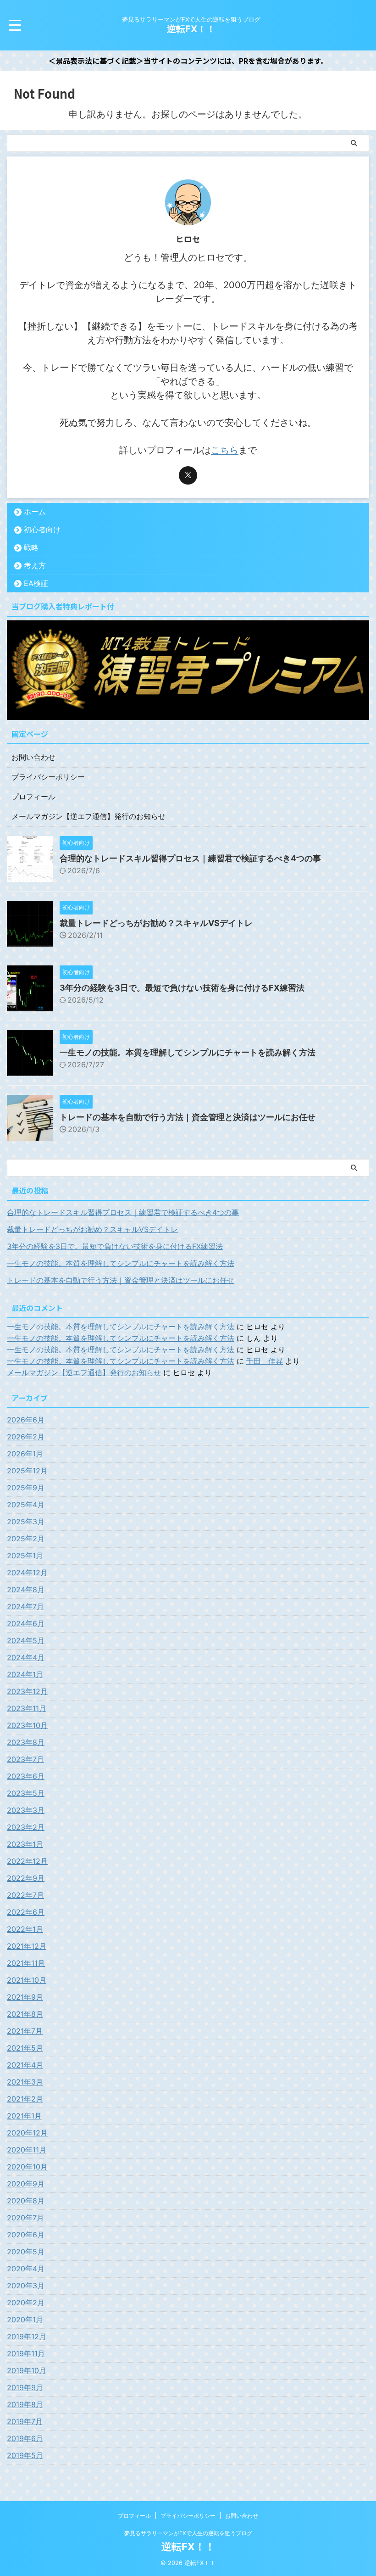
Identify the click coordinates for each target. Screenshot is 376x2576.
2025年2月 (26, 1539)
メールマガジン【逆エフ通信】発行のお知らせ (88, 816)
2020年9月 (26, 2184)
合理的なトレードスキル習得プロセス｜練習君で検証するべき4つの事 (190, 858)
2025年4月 (26, 1505)
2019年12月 (27, 2336)
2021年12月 (27, 1946)
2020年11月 (27, 2150)
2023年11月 (27, 1708)
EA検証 (36, 583)
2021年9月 (25, 1997)
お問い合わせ (33, 757)
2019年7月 (25, 2421)
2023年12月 (27, 1691)
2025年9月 (26, 1488)
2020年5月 (26, 2252)
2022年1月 (25, 1929)
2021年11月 (26, 1963)
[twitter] (188, 475)
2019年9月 (25, 2387)
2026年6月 (26, 1420)
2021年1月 (24, 2116)
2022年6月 (26, 1912)
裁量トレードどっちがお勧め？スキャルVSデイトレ (156, 923)
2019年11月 (26, 2353)
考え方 (35, 565)
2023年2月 (26, 1827)
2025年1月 (25, 1556)
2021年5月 (25, 2048)
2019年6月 (25, 2438)
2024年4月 (26, 1657)
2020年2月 (26, 2303)
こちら (225, 450)
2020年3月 (26, 2286)
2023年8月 (26, 1742)
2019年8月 (25, 2404)
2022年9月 (26, 1878)
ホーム (35, 512)
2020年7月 (25, 2218)
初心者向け (42, 530)
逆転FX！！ (191, 29)
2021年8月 (25, 2014)
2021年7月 (25, 2031)
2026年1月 (25, 1454)
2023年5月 (26, 1793)
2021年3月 (25, 2082)
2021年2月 (25, 2099)
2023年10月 (27, 1725)
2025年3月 (26, 1522)
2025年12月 (27, 1471)
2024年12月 (27, 1572)
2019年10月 (27, 2370)
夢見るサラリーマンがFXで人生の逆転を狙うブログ (188, 2533)
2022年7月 (25, 1895)
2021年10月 (27, 1980)
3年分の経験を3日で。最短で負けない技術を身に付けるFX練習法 (182, 988)
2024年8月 (26, 1589)
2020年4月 (26, 2269)
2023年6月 (26, 1776)
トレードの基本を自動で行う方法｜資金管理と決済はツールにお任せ (188, 1117)
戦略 (31, 547)
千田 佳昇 (265, 1361)
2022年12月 (27, 1861)
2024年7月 (25, 1606)
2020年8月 (26, 2201)
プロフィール (33, 797)
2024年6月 (26, 1623)
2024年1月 (25, 1674)
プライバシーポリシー (48, 777)
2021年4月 (25, 2065)
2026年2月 (26, 1437)
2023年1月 (25, 1844)
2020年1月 (25, 2320)
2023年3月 (26, 1810)
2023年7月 (25, 1759)
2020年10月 (27, 2167)
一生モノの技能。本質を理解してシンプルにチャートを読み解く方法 (188, 1052)
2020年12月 (27, 2133)
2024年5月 (26, 1640)
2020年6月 (26, 2235)
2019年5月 (25, 2455)
